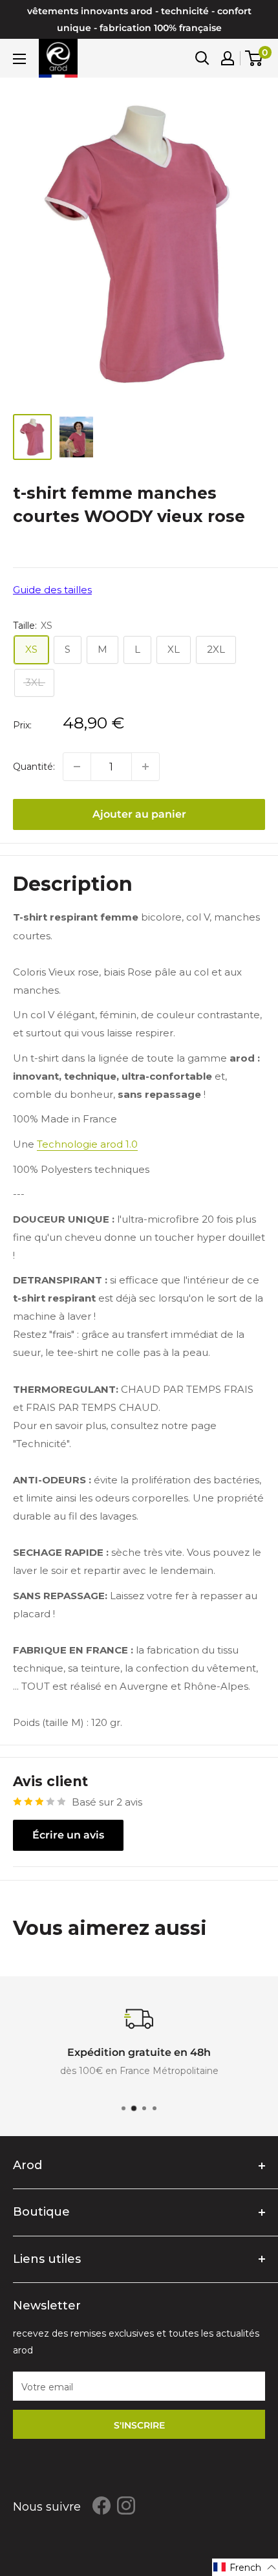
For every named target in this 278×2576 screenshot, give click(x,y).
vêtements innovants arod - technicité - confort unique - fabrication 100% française (139, 19)
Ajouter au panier (139, 814)
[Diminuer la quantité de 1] (77, 767)
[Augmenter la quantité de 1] (145, 767)
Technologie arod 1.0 (87, 1144)
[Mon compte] (228, 58)
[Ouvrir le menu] (19, 59)
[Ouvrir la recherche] (202, 58)
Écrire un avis (68, 1835)
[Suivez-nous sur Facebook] (102, 2505)
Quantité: (34, 767)
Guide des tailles (52, 590)
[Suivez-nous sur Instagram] (126, 2505)
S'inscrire (139, 2425)
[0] (254, 58)
